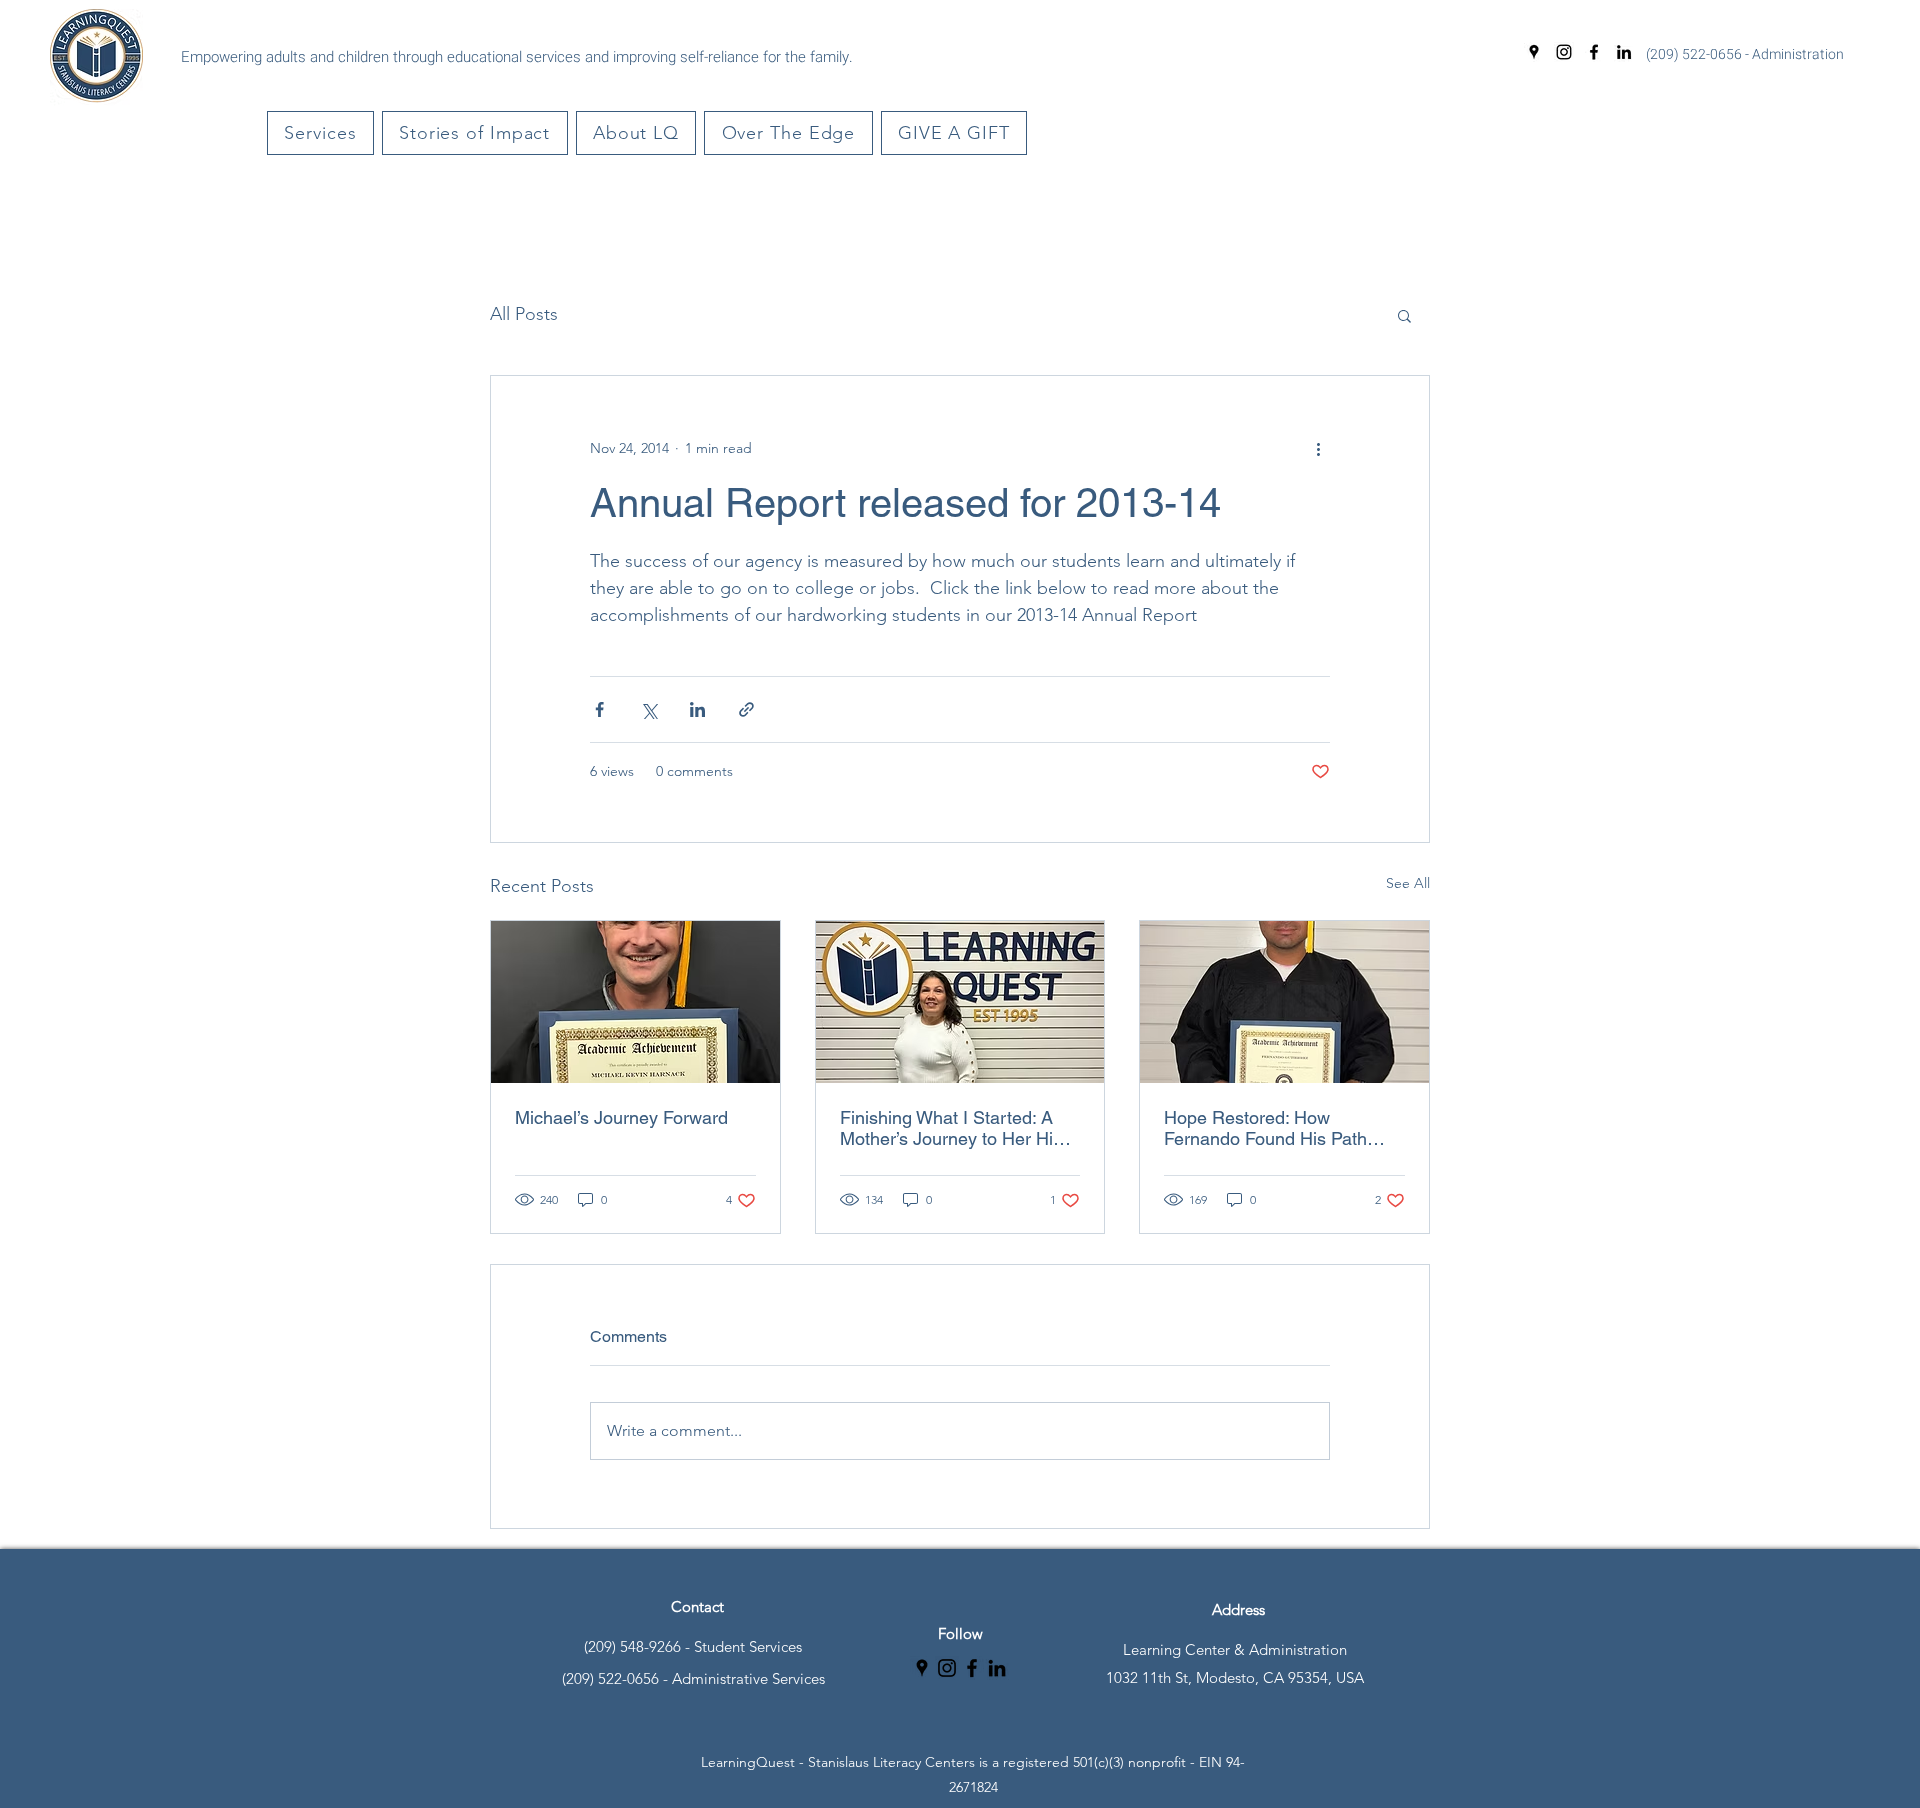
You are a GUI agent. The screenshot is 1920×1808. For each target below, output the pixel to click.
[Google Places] (1534, 52)
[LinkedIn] (1624, 52)
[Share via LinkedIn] (697, 709)
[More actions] (1318, 448)
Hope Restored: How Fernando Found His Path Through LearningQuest (1265, 1128)
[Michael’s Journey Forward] (635, 1002)
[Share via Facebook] (599, 709)
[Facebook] (1594, 52)
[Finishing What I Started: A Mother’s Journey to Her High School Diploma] (960, 1002)
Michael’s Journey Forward (621, 1117)
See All (1408, 883)
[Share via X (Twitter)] (648, 709)
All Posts (524, 314)
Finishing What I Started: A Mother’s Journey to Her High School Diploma (956, 1128)
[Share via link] (746, 709)
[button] (320, 133)
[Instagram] (1564, 52)
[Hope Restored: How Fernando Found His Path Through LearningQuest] (1284, 1002)
